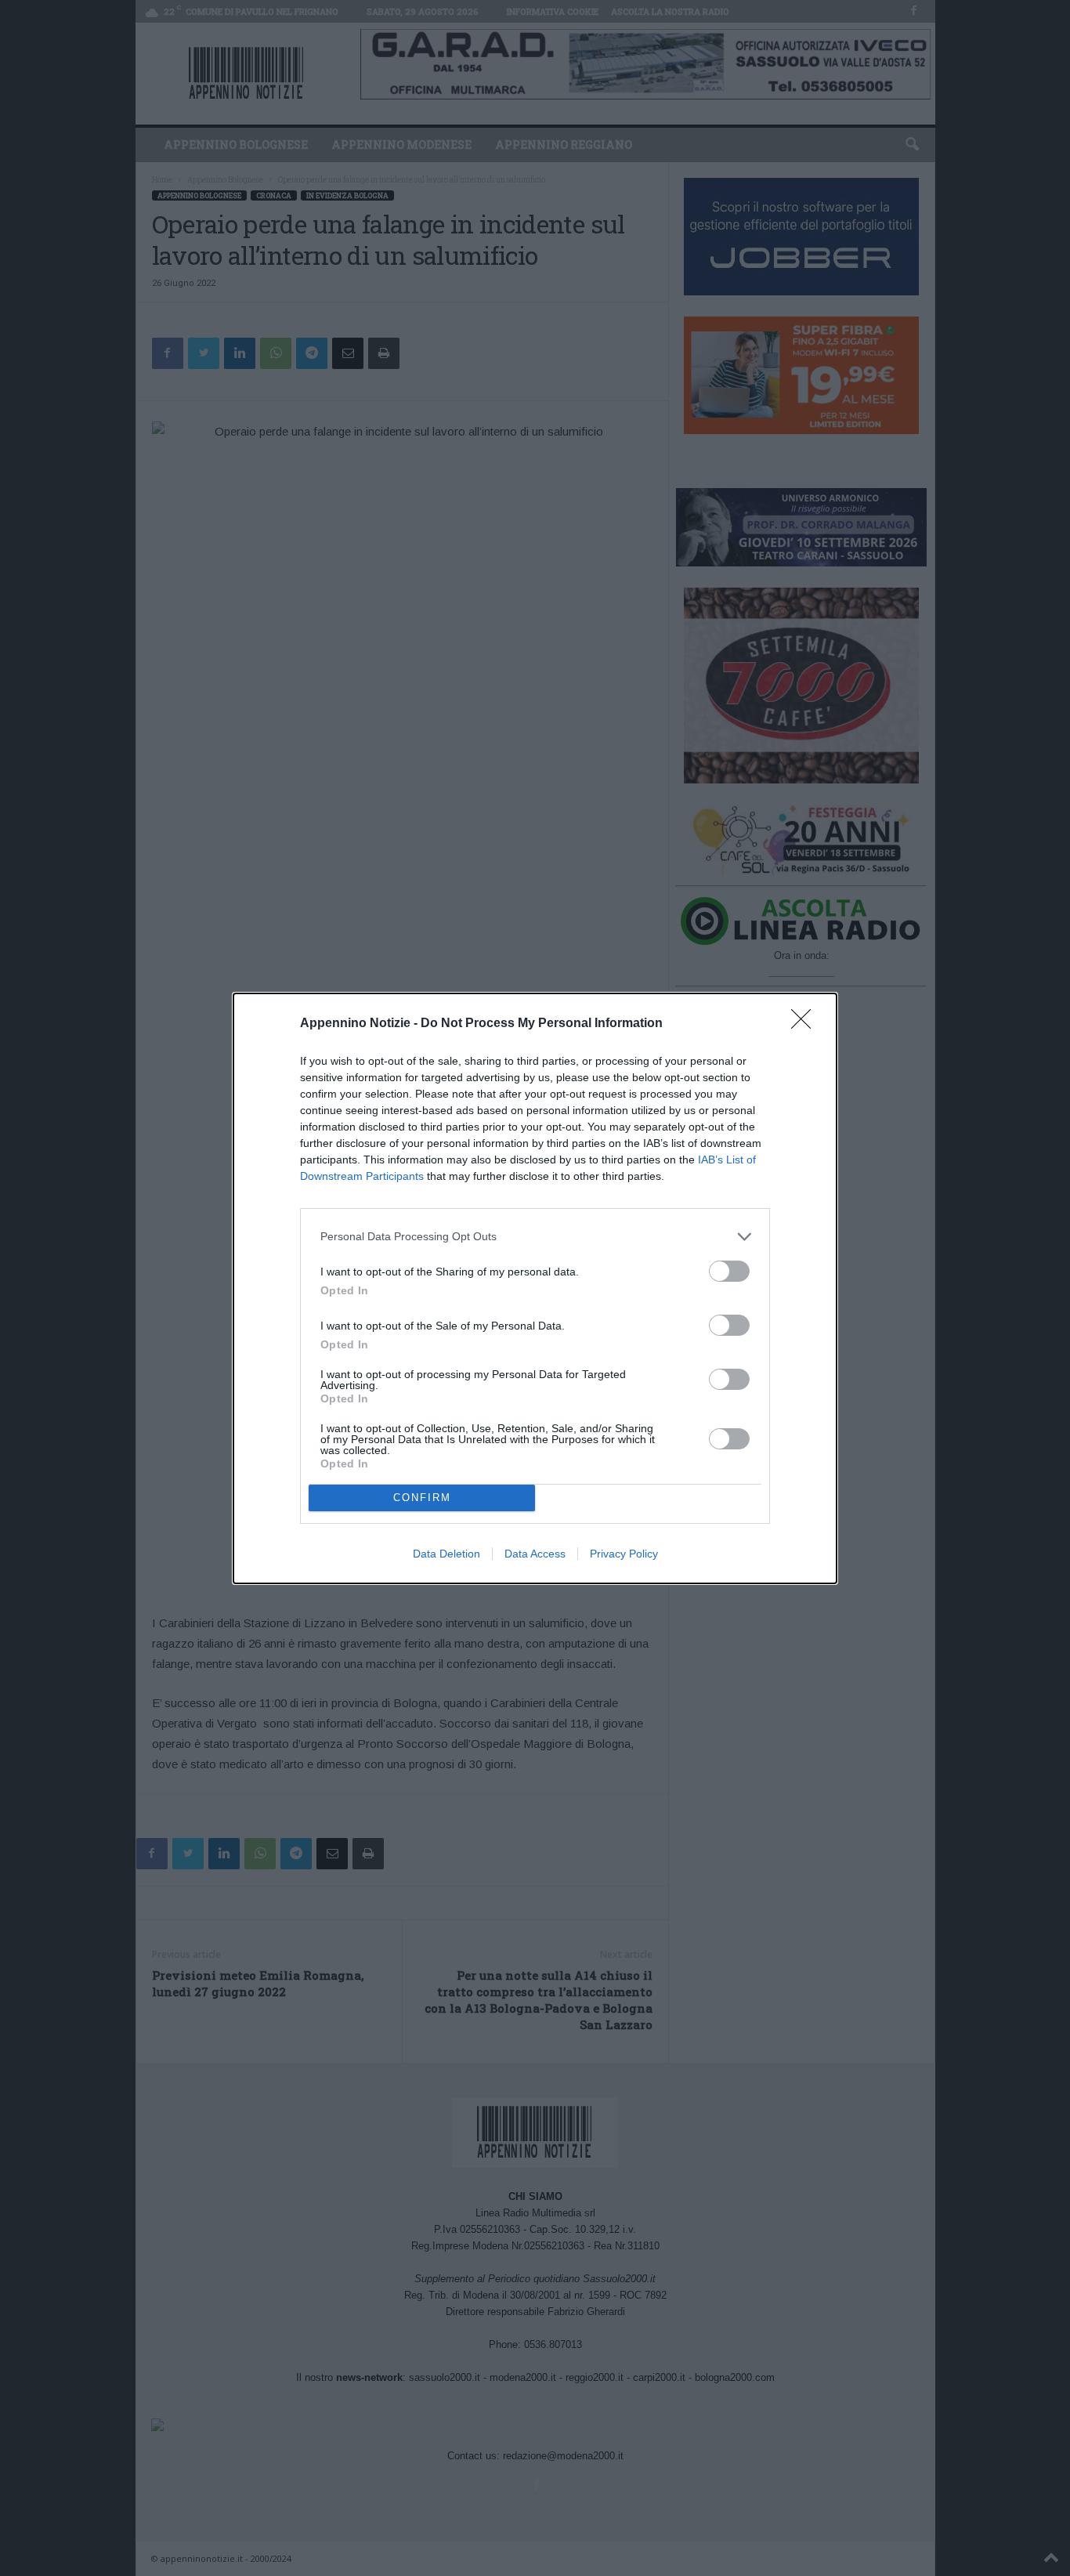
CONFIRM (422, 1498)
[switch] (729, 1271)
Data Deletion (446, 1554)
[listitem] (535, 1237)
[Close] (806, 1024)
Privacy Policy (624, 1554)
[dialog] (535, 1288)
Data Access (535, 1554)
